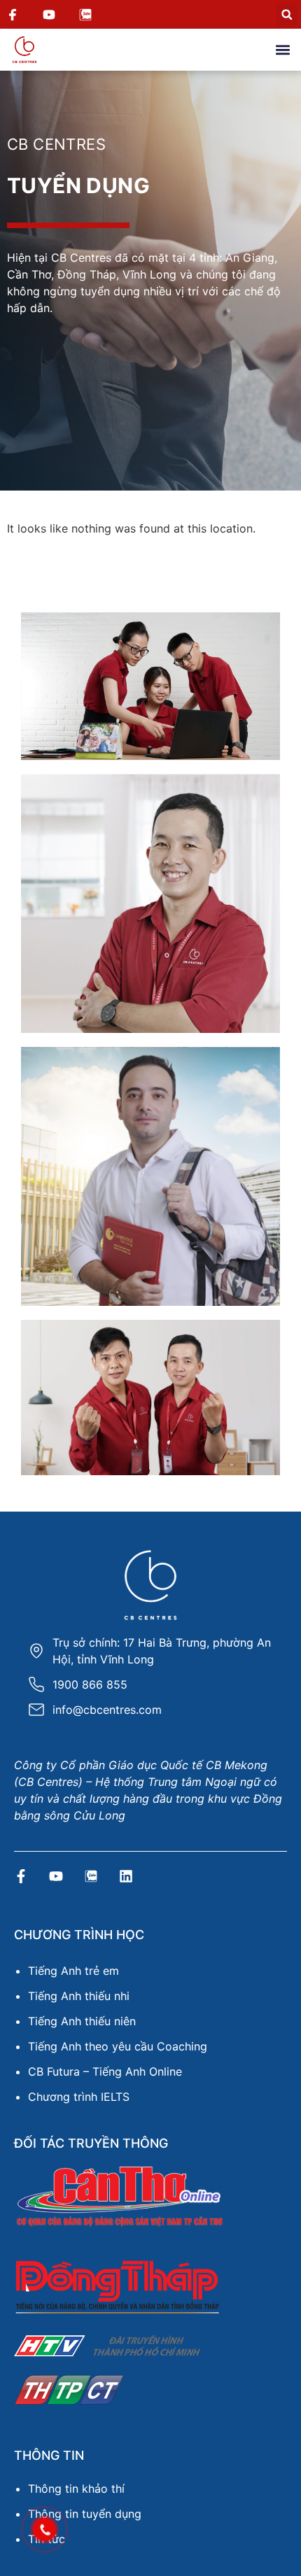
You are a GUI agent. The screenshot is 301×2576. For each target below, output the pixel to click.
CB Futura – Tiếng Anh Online (105, 2071)
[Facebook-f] (21, 1876)
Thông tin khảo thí (76, 2489)
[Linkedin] (126, 1876)
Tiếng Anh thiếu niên (82, 2021)
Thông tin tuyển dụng (85, 2514)
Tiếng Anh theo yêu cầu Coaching (118, 2046)
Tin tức (47, 2539)
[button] (287, 14)
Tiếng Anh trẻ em (73, 1971)
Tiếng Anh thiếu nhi (79, 1996)
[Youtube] (56, 1876)
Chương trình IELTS (79, 2097)
